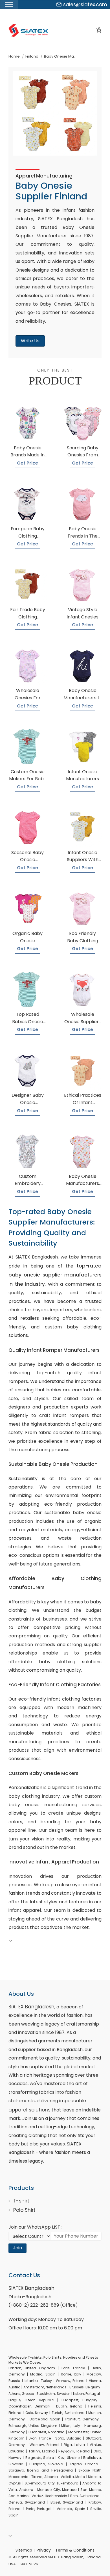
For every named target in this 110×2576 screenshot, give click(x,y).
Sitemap (24, 2550)
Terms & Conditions (75, 2550)
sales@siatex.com (85, 4)
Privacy (44, 2550)
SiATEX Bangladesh (31, 2007)
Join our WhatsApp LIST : (35, 2227)
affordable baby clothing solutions (55, 1662)
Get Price (27, 463)
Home (14, 56)
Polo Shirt (24, 2210)
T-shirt (21, 2201)
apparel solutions (29, 2110)
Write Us (30, 341)
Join (17, 2248)
